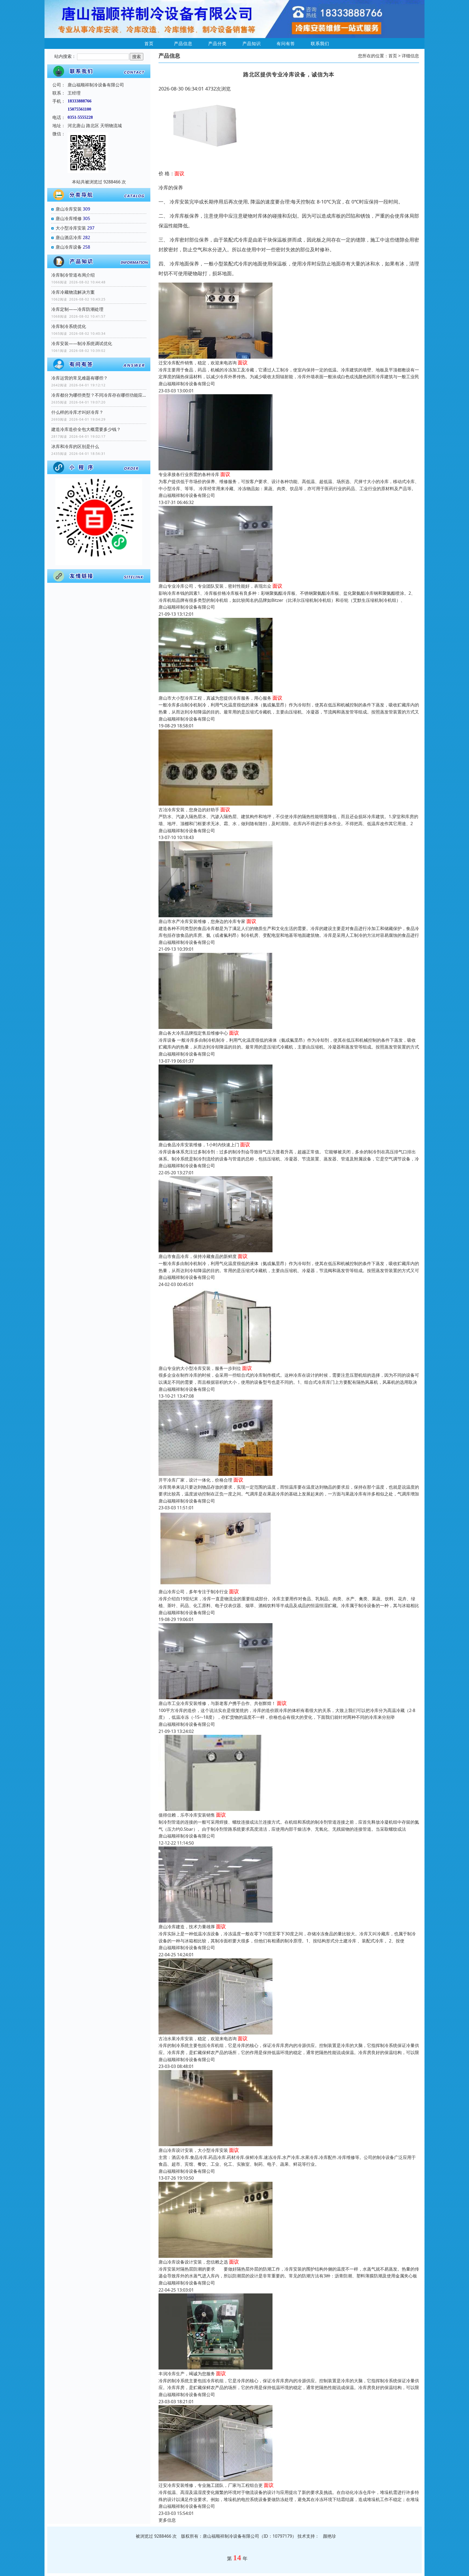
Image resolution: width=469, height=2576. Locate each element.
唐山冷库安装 (69, 209)
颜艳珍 (329, 2536)
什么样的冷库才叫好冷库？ (77, 412)
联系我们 (320, 43)
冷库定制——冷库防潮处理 (77, 309)
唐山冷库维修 (69, 218)
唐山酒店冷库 (69, 237)
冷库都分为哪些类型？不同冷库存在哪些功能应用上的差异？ (99, 395)
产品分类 (217, 43)
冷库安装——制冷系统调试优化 (82, 343)
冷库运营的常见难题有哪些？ (80, 378)
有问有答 (286, 43)
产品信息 (183, 43)
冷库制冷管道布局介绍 (73, 275)
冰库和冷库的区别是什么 (75, 446)
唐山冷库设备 (69, 247)
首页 (149, 43)
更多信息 (167, 2520)
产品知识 (252, 43)
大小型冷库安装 (71, 228)
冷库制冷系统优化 (69, 326)
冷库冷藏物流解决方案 (73, 292)
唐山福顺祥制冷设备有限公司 (187, 384)
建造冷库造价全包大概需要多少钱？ (86, 429)
